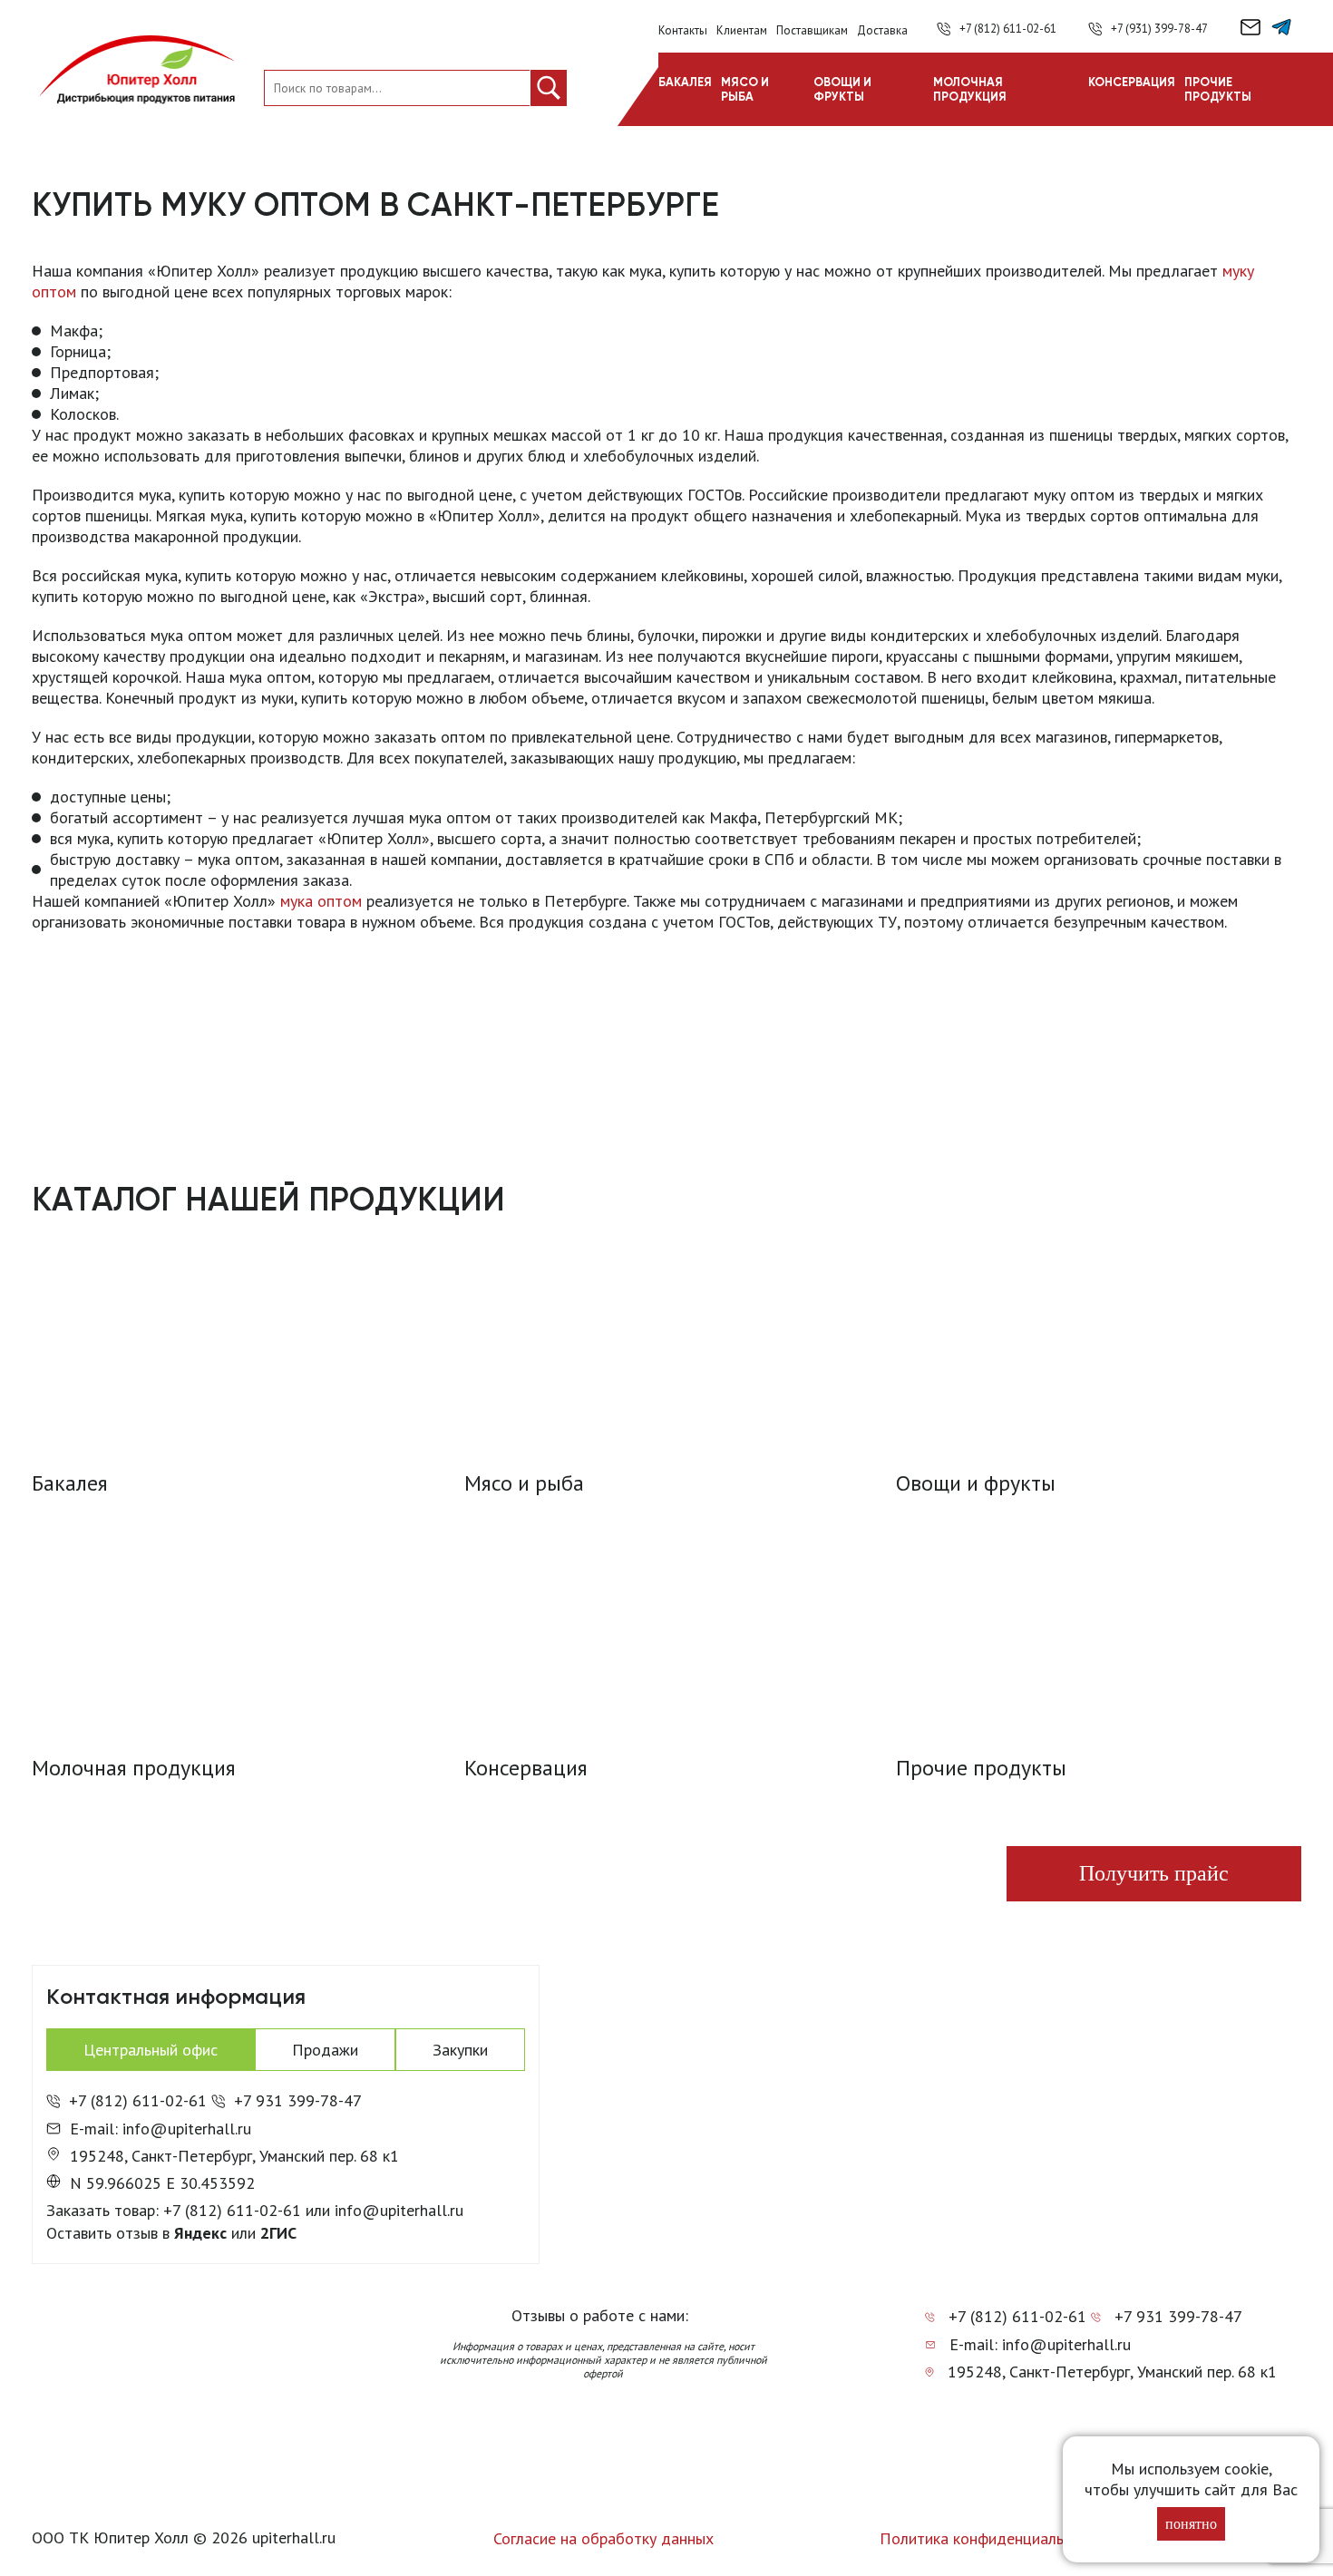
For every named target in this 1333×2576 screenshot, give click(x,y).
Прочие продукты (1218, 89)
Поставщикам (812, 30)
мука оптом (321, 901)
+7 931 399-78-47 (298, 2100)
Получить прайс (1154, 1873)
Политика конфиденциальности (992, 2538)
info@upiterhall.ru (399, 2210)
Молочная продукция (970, 89)
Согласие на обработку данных (603, 2538)
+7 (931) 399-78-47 (1159, 29)
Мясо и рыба (745, 89)
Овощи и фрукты (842, 89)
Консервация (1132, 82)
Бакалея (685, 82)
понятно (1191, 2524)
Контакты (683, 30)
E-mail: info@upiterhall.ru (161, 2129)
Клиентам (742, 30)
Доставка (882, 30)
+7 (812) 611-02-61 (1008, 29)
